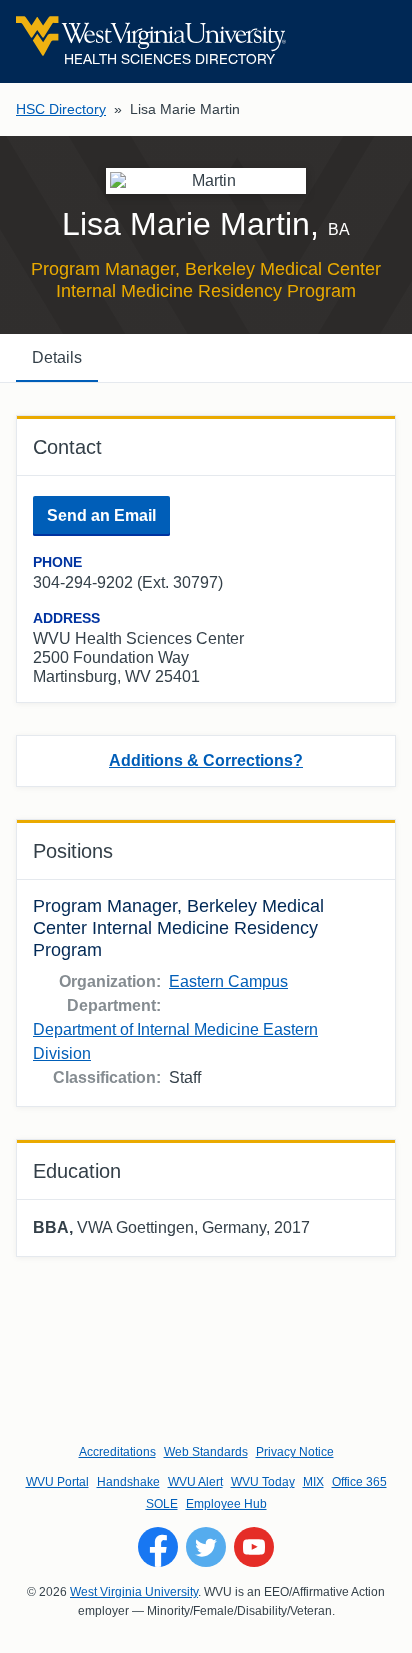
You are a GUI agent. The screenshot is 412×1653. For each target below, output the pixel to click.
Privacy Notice (295, 1452)
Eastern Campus (228, 981)
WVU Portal (57, 1482)
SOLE (162, 1504)
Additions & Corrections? (206, 760)
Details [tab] (57, 357)
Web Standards (206, 1452)
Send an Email (101, 515)
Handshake (128, 1482)
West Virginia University (134, 1592)
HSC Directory (61, 109)
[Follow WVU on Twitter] (206, 1547)
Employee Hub (226, 1504)
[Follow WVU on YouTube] (254, 1547)
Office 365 (359, 1482)
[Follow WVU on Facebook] (158, 1547)
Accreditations (117, 1452)
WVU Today (263, 1482)
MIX (313, 1482)
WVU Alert (195, 1482)
